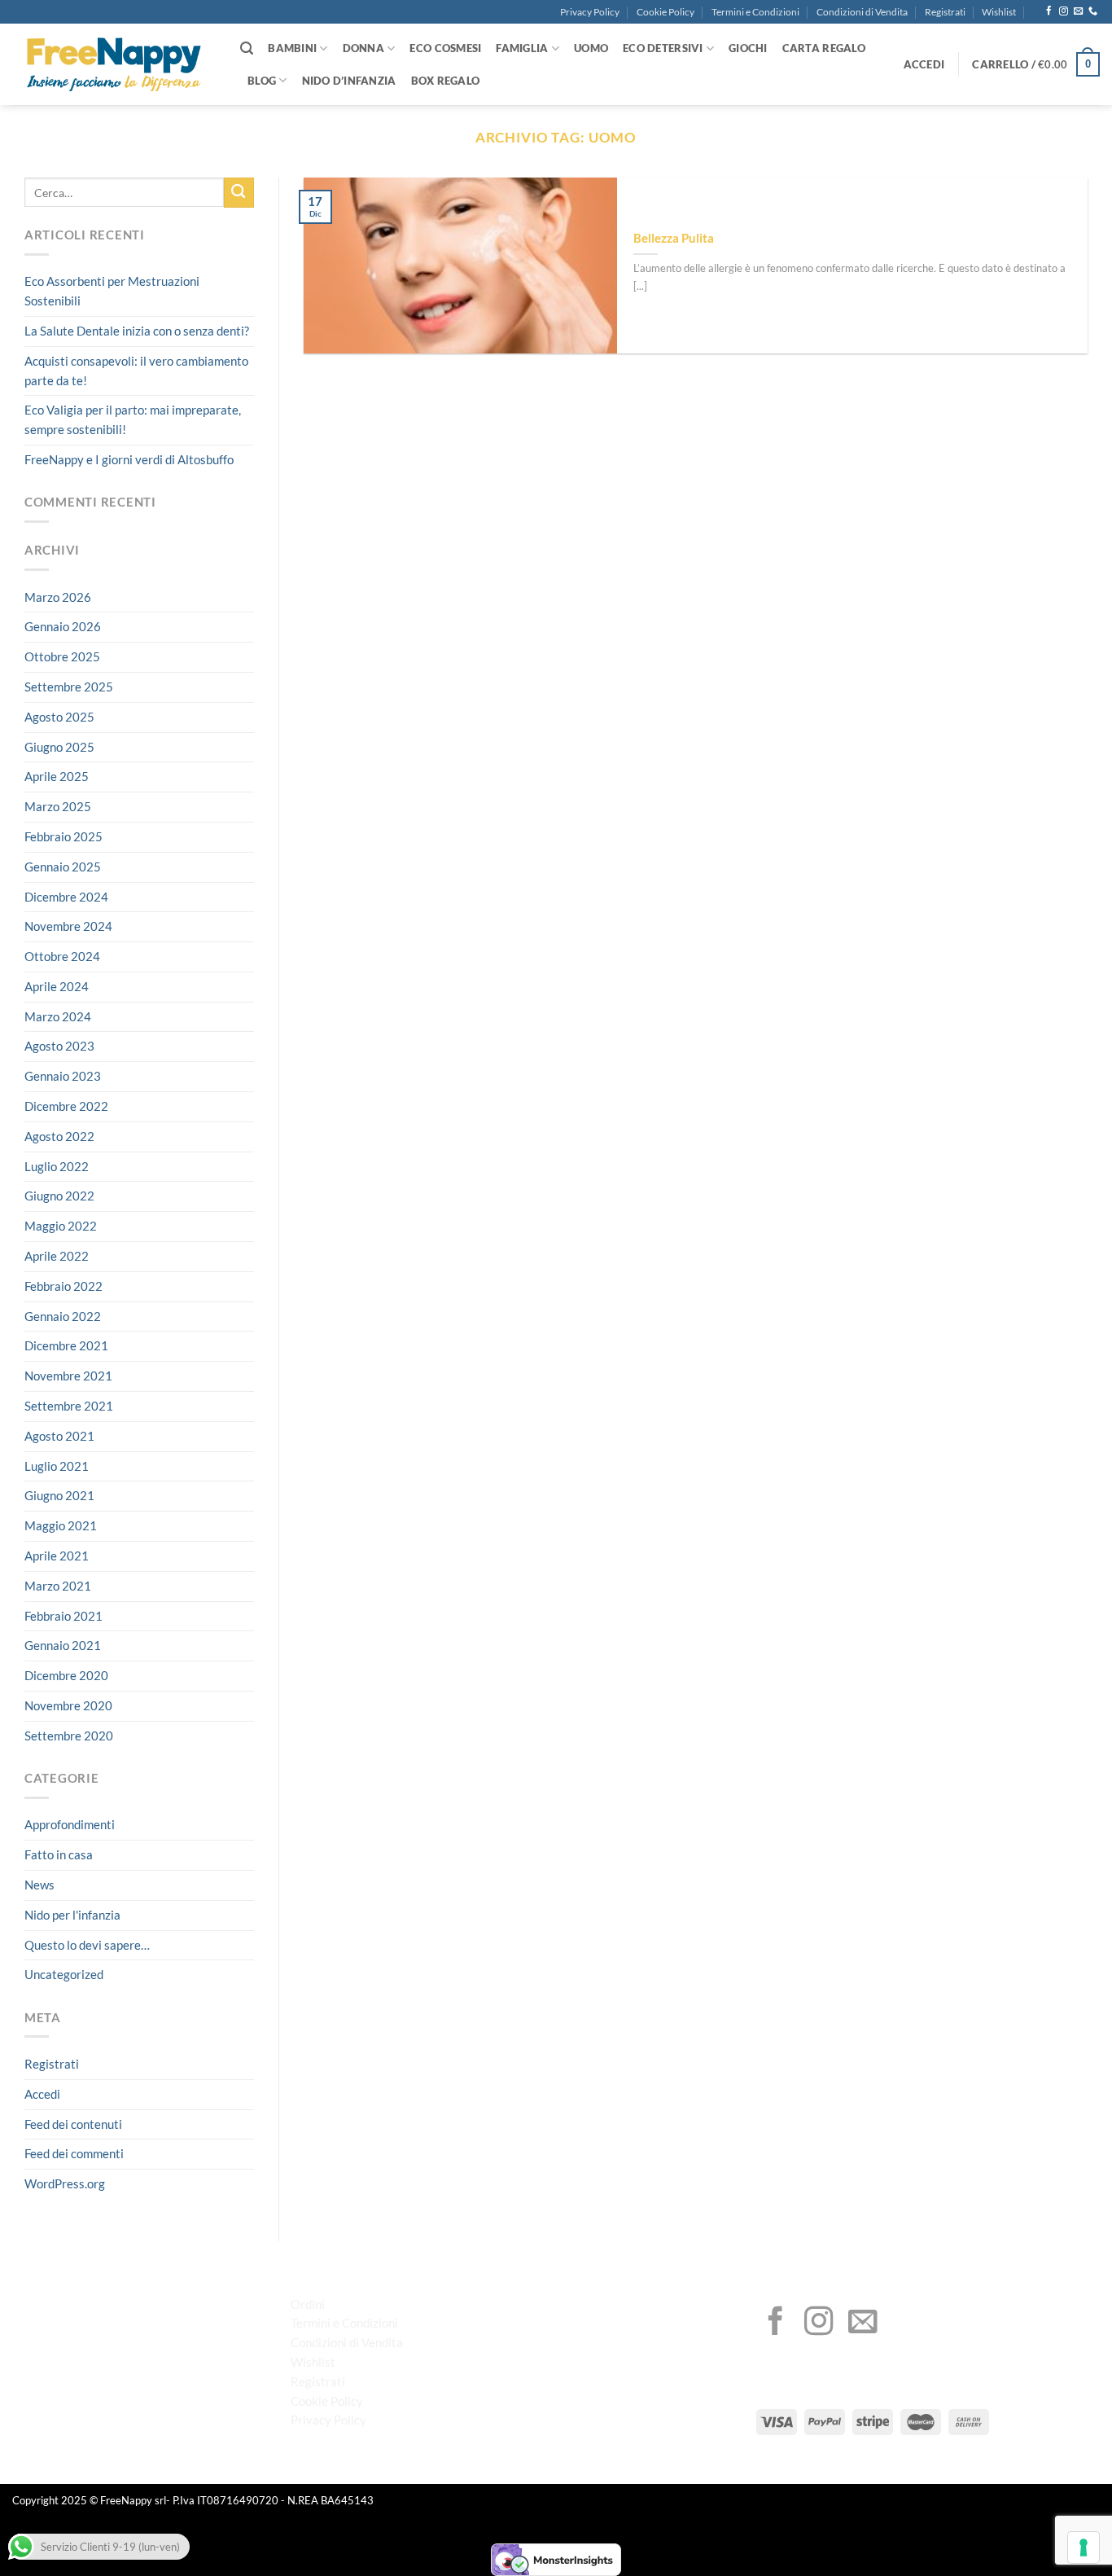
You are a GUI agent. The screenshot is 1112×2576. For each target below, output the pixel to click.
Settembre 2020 (69, 1736)
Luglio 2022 (57, 1166)
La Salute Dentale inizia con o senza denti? (137, 331)
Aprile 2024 (57, 986)
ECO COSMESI (445, 48)
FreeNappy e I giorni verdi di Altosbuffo (129, 459)
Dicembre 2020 (66, 1675)
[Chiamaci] (1093, 11)
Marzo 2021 (58, 1586)
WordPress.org (65, 2183)
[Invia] (239, 193)
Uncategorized (64, 1975)
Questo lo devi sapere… (87, 1945)
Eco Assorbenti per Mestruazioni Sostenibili (112, 292)
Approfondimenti (70, 1825)
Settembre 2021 (69, 1406)
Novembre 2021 (68, 1376)
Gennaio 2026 (63, 626)
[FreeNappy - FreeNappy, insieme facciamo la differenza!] (114, 65)
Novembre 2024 (68, 926)
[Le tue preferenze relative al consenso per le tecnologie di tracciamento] (1084, 2547)
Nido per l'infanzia (72, 1915)
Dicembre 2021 (66, 1346)
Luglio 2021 (57, 1466)
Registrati (945, 12)
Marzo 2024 (58, 1016)
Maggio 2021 (61, 1525)
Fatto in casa (59, 1854)
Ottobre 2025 (62, 656)
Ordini (308, 2304)
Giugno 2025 (59, 747)
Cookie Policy (665, 12)
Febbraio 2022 (63, 1286)
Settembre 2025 (69, 687)
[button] (924, 64)
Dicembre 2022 (66, 1106)
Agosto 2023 (59, 1047)
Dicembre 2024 (66, 897)
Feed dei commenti (74, 2154)
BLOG (262, 81)
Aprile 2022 (57, 1256)
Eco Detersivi (663, 48)
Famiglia (522, 48)
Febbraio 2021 (63, 1616)
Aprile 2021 (57, 1556)
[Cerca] (247, 48)
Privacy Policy (590, 12)
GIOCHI (748, 48)
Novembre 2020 (68, 1705)
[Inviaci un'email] (1078, 11)
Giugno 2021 (59, 1496)
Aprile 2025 (57, 776)
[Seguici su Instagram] (1064, 11)
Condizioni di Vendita (862, 12)
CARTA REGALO (824, 48)
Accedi (42, 2094)
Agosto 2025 (59, 717)
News (39, 1885)
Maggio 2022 (61, 1226)
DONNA (363, 48)
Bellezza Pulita (674, 238)
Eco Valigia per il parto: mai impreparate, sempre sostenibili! (133, 420)
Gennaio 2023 (63, 1076)
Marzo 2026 (58, 597)
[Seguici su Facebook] (1049, 11)
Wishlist (999, 12)
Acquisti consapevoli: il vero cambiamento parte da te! (136, 371)
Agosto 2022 (59, 1136)
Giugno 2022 (59, 1196)
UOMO (591, 48)
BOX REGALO (446, 81)
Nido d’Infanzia (349, 81)
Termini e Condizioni (755, 12)
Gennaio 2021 (63, 1646)
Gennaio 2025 (63, 867)
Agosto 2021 (59, 1436)
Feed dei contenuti (73, 2124)
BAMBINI (292, 48)
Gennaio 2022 (63, 1316)
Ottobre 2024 (62, 956)
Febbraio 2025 (63, 836)
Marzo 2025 (58, 806)
